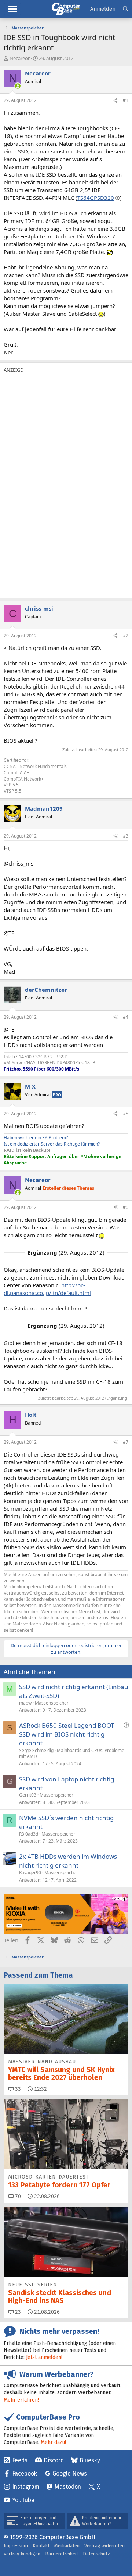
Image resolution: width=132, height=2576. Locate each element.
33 (17, 2089)
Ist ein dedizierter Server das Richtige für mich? (52, 1144)
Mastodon (68, 2487)
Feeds (20, 2460)
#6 (126, 1207)
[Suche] (126, 9)
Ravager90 (30, 1873)
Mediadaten (67, 2546)
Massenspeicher (52, 1703)
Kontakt (41, 2546)
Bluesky (90, 2460)
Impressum (16, 2546)
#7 (126, 1442)
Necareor (20, 58)
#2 (126, 636)
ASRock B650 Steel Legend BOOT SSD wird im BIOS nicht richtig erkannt (67, 1734)
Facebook (25, 2474)
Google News (70, 2474)
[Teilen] (115, 101)
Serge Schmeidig (36, 1750)
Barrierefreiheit (62, 2554)
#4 (126, 1017)
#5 (126, 1114)
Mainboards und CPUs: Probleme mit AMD (72, 1754)
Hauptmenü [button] (12, 9)
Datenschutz (96, 2554)
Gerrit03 (28, 1795)
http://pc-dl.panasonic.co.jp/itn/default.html (47, 1289)
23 (17, 2312)
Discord (54, 2460)
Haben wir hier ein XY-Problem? (36, 1138)
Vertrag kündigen (22, 2554)
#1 (126, 100)
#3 (126, 836)
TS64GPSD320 (96, 198)
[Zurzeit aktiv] (18, 86)
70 (17, 2196)
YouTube (23, 2500)
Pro (57, 1095)
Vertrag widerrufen (104, 2546)
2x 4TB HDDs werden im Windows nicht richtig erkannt (68, 1861)
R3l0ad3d (29, 1834)
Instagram (26, 2487)
